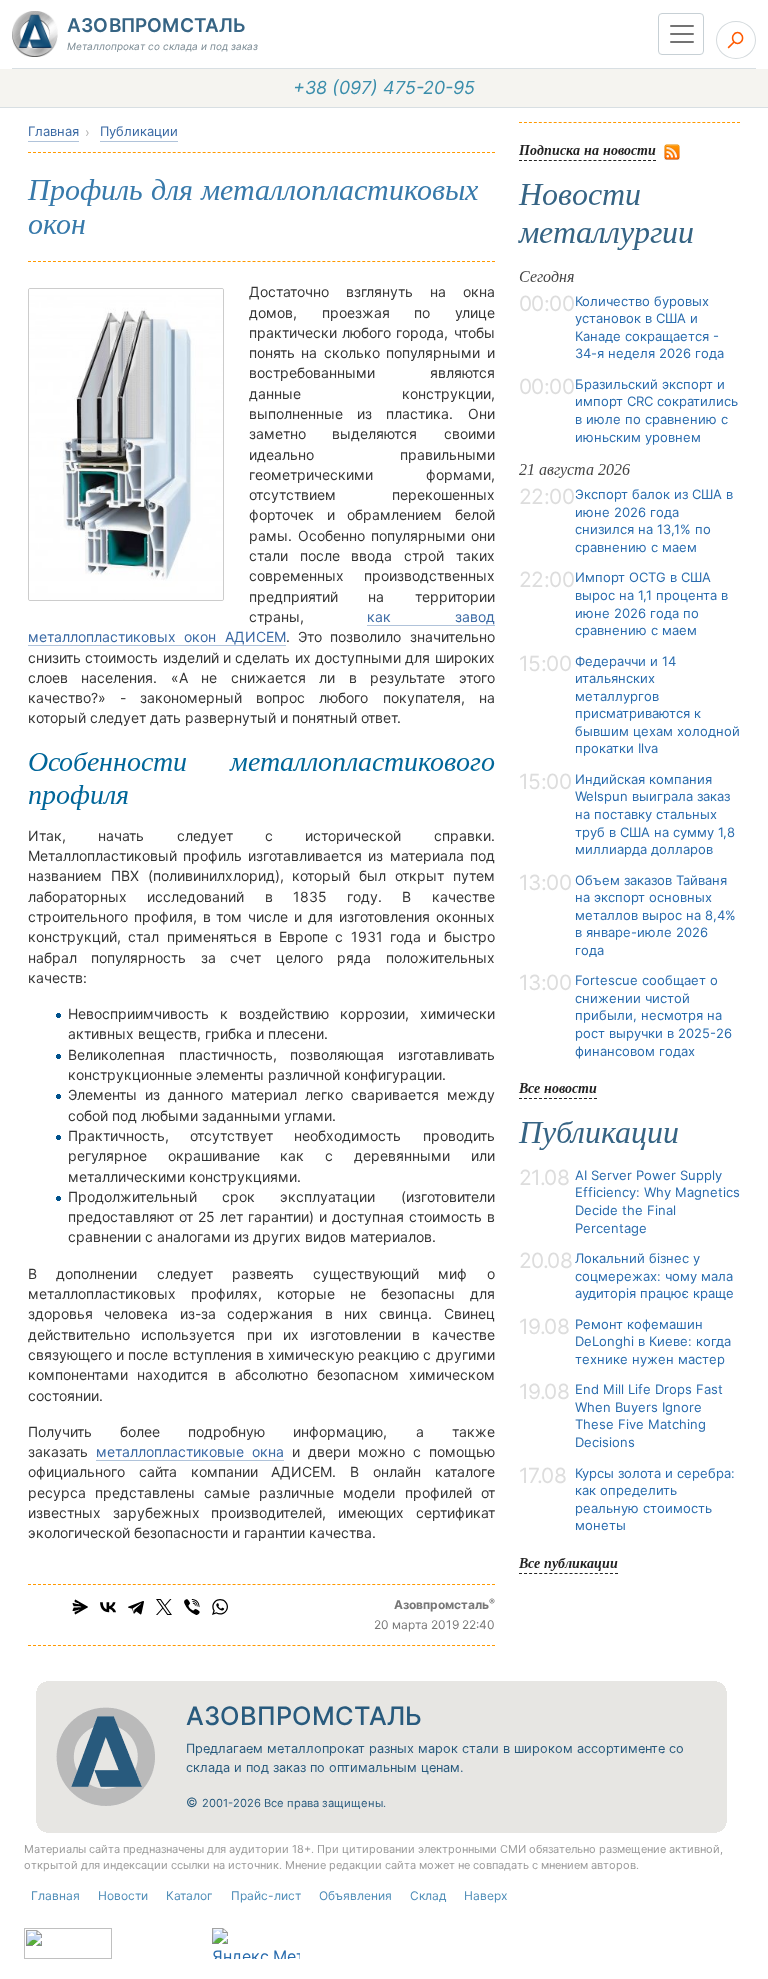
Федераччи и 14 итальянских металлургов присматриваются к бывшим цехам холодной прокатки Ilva (657, 705)
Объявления (355, 1895)
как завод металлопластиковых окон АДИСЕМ (261, 626)
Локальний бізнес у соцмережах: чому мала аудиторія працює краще (654, 1275)
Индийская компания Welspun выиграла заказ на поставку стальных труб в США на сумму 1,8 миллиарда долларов (655, 814)
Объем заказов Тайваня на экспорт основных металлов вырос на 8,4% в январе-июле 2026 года (655, 915)
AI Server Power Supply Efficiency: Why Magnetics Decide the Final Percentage (657, 1201)
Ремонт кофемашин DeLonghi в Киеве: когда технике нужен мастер (653, 1341)
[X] (164, 1607)
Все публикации (568, 1562)
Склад (428, 1895)
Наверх (485, 1895)
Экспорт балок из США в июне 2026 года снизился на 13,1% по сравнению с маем (654, 520)
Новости (123, 1895)
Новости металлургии (606, 213)
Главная (53, 131)
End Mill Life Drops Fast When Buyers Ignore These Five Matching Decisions (649, 1415)
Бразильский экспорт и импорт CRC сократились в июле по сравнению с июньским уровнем (656, 410)
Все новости (558, 1087)
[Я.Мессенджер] (80, 1607)
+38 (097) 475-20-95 (384, 87)
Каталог (189, 1895)
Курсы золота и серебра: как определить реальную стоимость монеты (655, 1499)
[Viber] (192, 1607)
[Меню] (681, 34)
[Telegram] (136, 1607)
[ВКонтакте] (108, 1607)
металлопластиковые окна (190, 1451)
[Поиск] (736, 40)
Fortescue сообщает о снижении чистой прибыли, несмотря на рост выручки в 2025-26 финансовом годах (653, 1015)
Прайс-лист (266, 1895)
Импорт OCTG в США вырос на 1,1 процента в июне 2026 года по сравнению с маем (651, 603)
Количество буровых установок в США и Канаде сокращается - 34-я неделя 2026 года (649, 327)
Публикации (139, 131)
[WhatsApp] (220, 1607)
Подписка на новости (587, 149)
